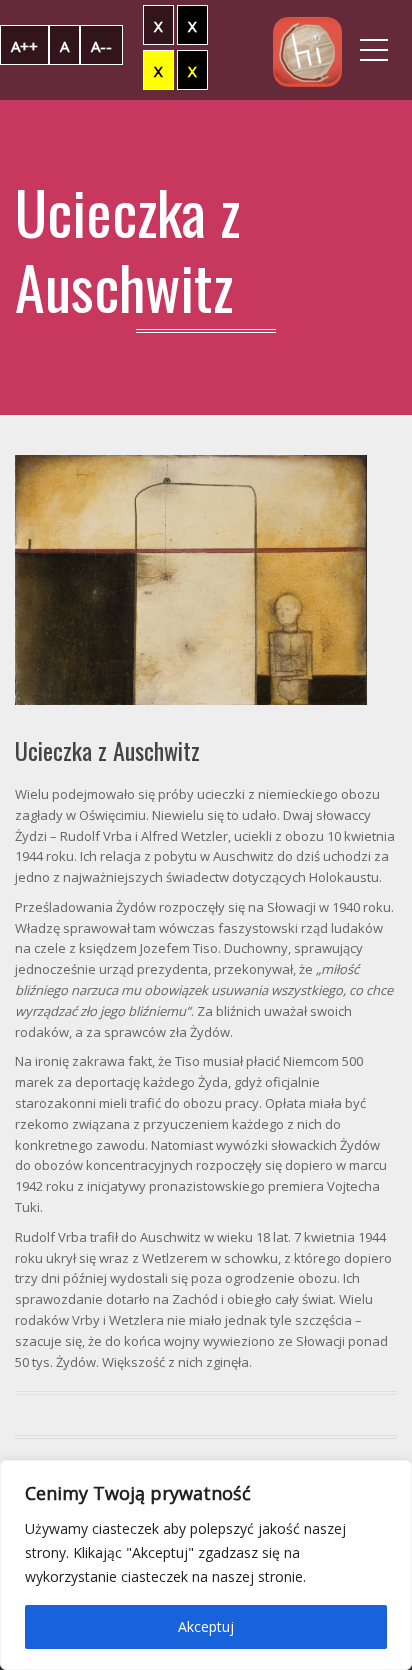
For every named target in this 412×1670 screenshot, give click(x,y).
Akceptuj (206, 1626)
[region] (206, 1565)
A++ (24, 46)
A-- (101, 46)
